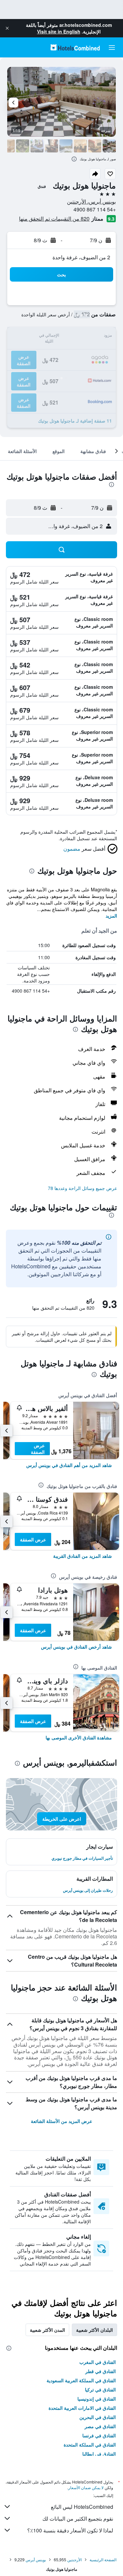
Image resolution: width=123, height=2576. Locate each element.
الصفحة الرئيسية (103, 2559)
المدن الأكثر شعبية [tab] (47, 2330)
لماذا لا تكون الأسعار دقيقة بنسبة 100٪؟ (70, 2530)
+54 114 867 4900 (95, 209)
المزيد (111, 916)
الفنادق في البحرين (98, 2417)
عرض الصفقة (38, 1449)
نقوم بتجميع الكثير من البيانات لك (78, 2518)
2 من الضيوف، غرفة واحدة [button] (81, 257)
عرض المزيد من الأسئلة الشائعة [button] (61, 2121)
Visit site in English (59, 31)
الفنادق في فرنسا (99, 2435)
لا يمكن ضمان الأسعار (86, 2487)
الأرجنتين (74, 2559)
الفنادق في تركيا (100, 2389)
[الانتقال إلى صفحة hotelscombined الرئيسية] (75, 47)
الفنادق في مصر (100, 2426)
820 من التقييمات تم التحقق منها (54, 218)
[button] (7, 28)
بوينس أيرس (36, 2559)
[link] (69, 1465)
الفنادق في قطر (101, 2371)
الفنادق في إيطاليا (99, 2454)
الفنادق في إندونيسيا (97, 2399)
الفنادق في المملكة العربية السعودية (81, 2380)
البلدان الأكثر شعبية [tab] (94, 2330)
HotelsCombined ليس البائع (82, 2507)
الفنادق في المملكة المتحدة (90, 2445)
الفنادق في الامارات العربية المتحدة (82, 2408)
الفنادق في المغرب (98, 2362)
